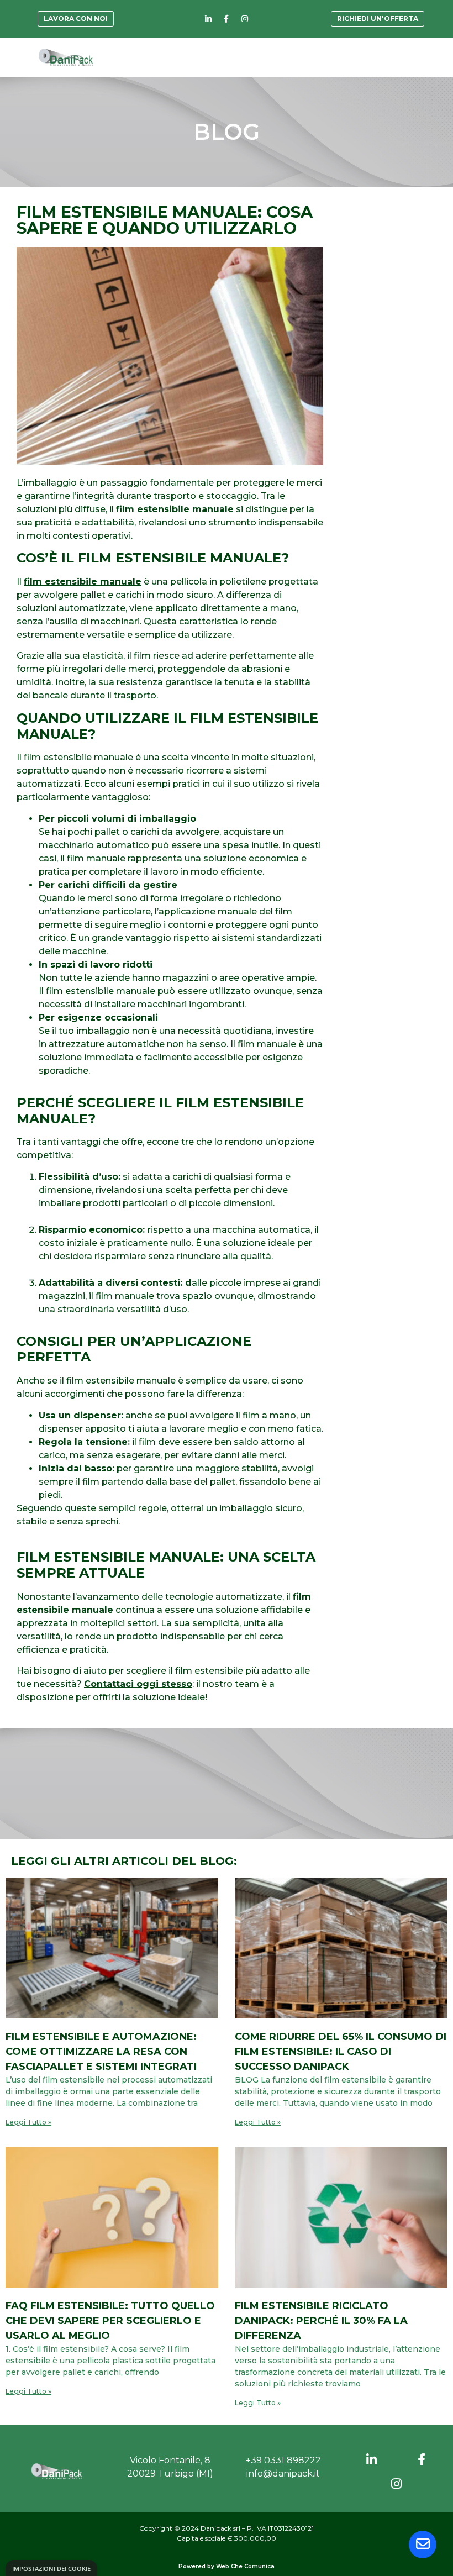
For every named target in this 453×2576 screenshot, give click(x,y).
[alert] (51, 2568)
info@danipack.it (283, 2474)
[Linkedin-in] (208, 19)
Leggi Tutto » (28, 2122)
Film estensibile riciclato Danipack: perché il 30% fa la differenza (321, 2321)
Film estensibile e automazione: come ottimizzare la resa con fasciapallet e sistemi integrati (101, 2052)
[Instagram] (245, 19)
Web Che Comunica (245, 2566)
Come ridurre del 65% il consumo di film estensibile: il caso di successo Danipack (341, 2052)
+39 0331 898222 (283, 2460)
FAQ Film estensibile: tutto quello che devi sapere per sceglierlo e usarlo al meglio (110, 2321)
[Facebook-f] (227, 19)
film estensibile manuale (83, 582)
